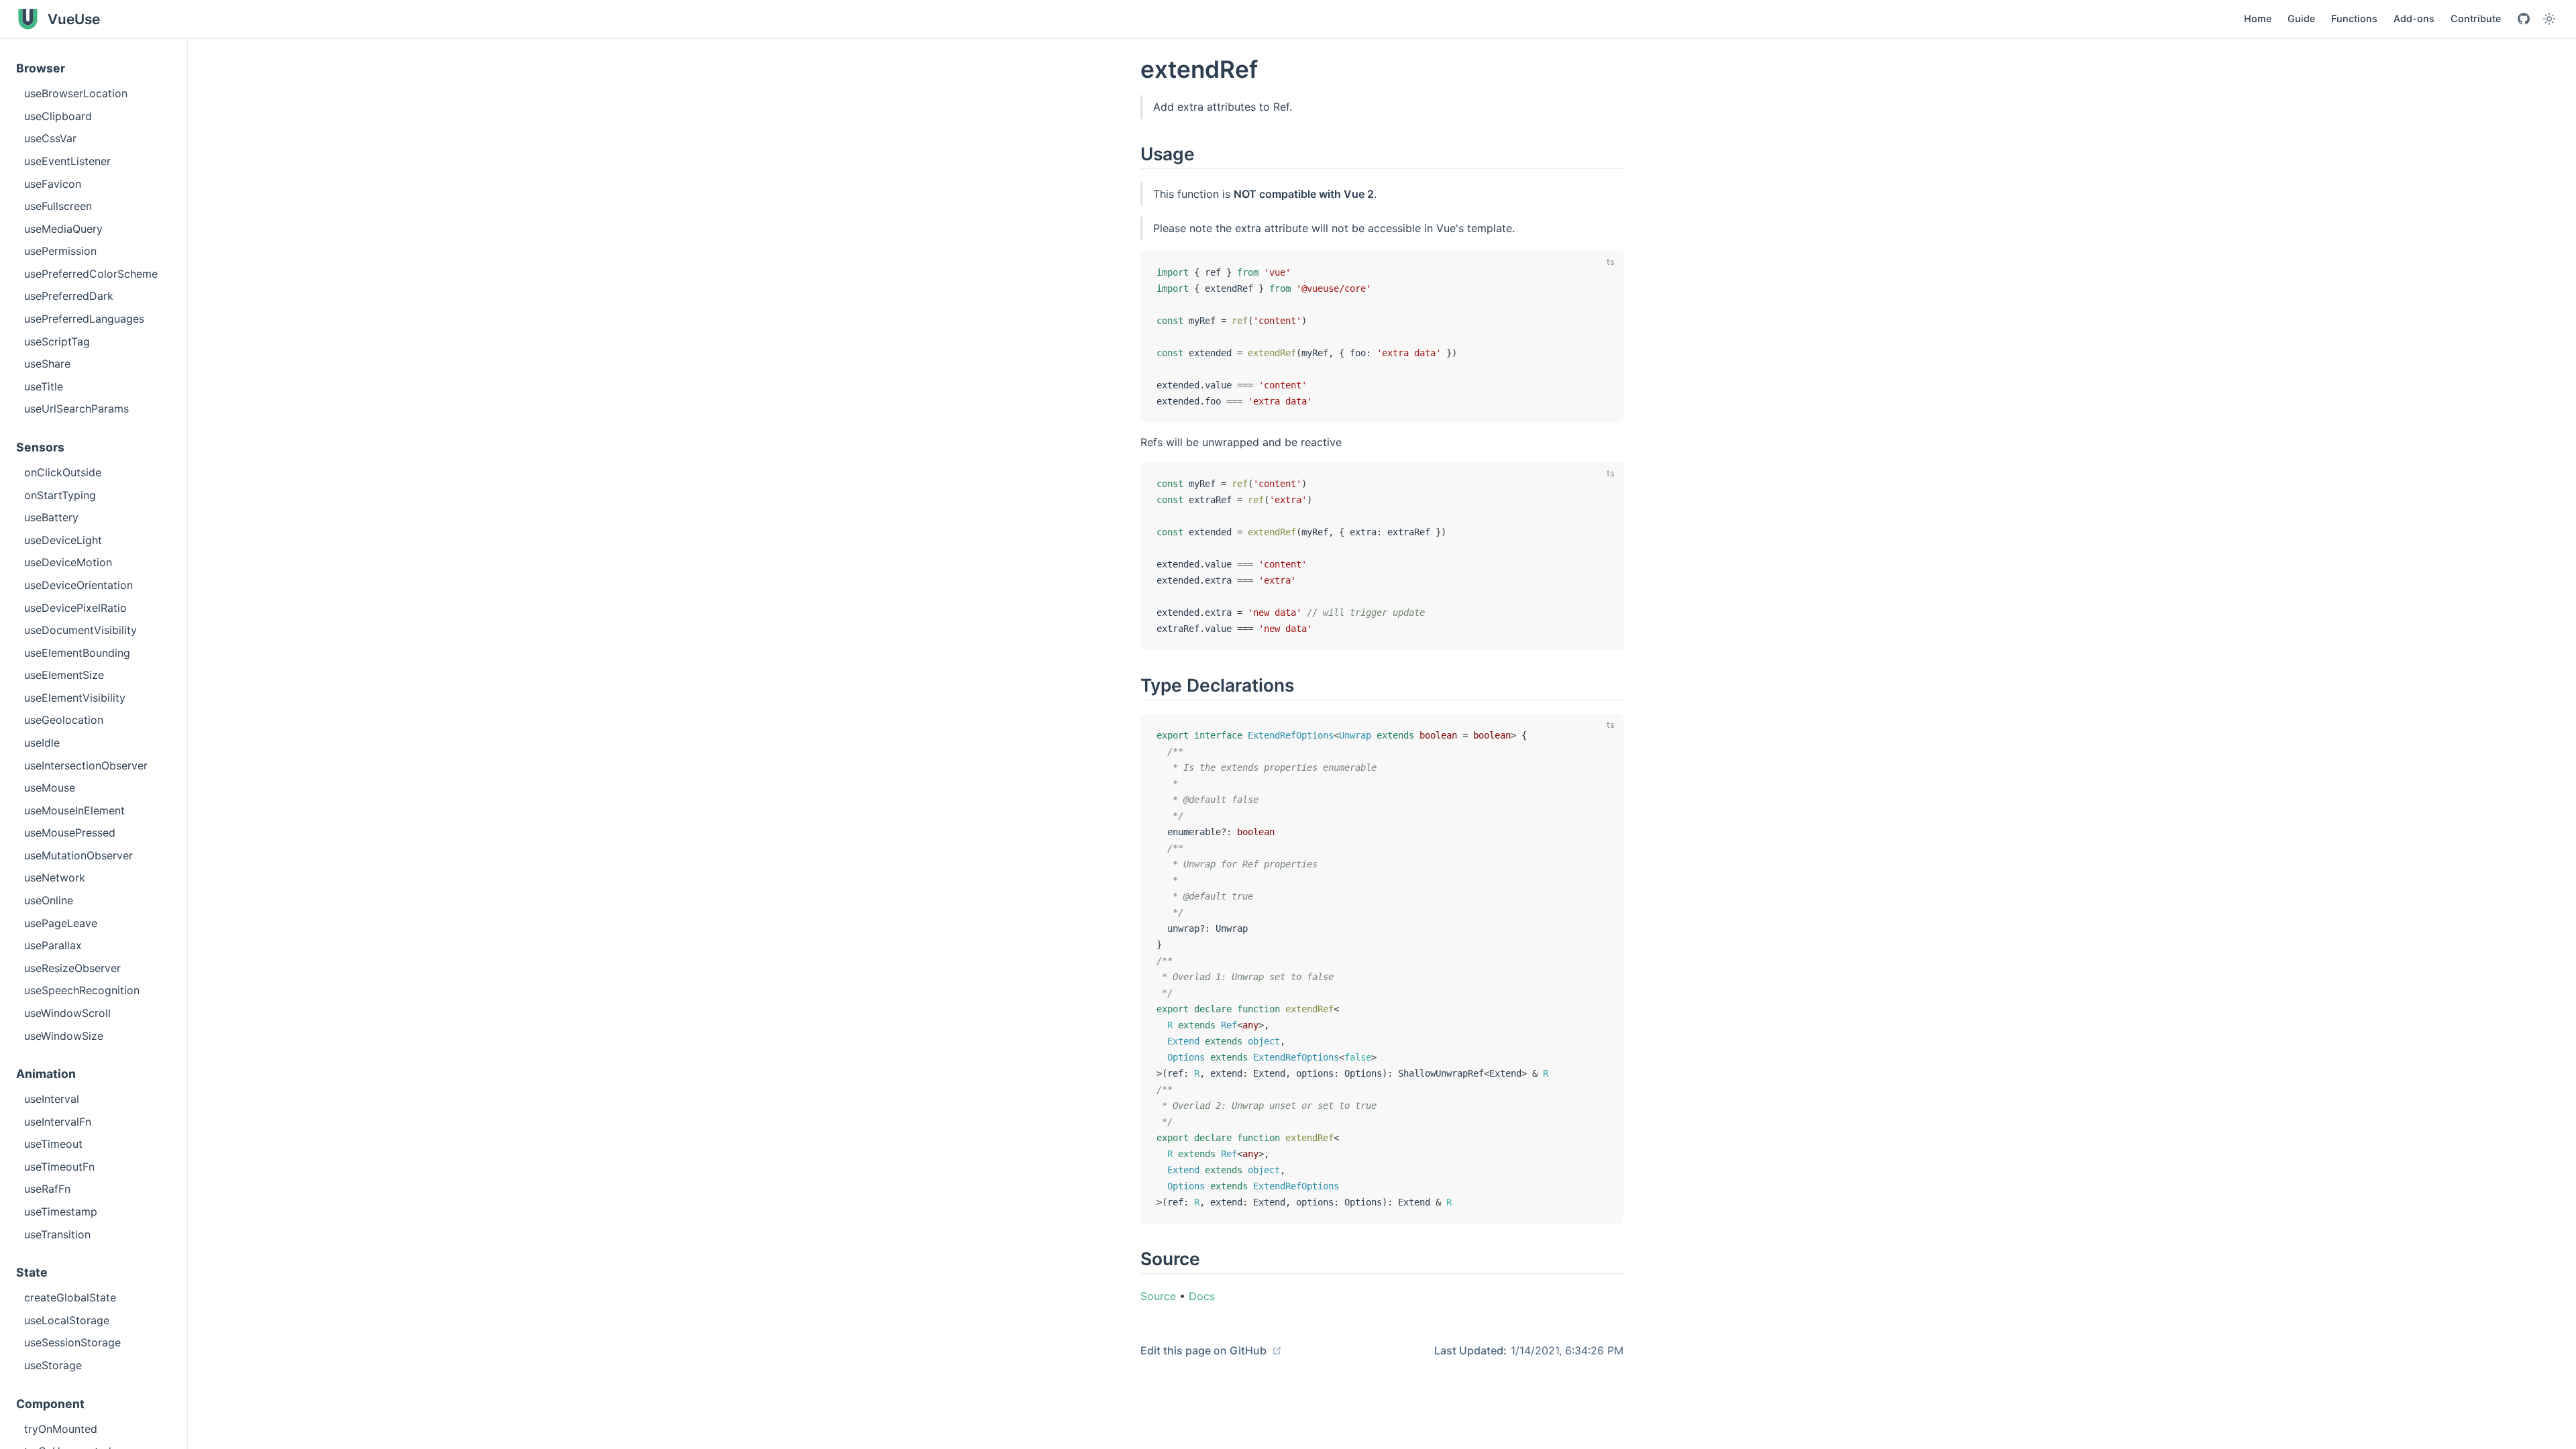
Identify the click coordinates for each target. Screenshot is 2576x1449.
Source (1158, 1296)
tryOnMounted (61, 1429)
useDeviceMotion (68, 562)
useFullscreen (58, 206)
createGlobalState (70, 1297)
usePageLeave (61, 923)
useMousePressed (70, 833)
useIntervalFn (58, 1122)
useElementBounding (77, 653)
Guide (2301, 18)
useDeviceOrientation (78, 585)
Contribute (2476, 18)
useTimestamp (61, 1212)
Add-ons (2414, 18)
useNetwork (55, 877)
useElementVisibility (75, 698)
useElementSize (64, 675)
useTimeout (53, 1144)
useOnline (49, 900)
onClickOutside (63, 472)
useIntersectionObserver (86, 765)
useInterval (52, 1099)
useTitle (44, 386)
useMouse (50, 788)
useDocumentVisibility (80, 630)
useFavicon (53, 184)
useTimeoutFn (59, 1167)
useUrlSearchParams (76, 409)
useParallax (53, 945)
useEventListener (67, 161)
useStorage (53, 1365)
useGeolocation (64, 720)
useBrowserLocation (76, 93)
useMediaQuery (63, 229)
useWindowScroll (67, 1013)
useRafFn (47, 1189)
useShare (47, 364)
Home (2258, 18)
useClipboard (58, 116)
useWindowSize (64, 1036)
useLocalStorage (67, 1320)
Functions (2354, 18)
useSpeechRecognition (82, 990)
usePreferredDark (69, 296)
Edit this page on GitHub (1205, 1350)
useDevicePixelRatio (75, 608)
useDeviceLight (63, 540)
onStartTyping (60, 495)
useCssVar (50, 138)
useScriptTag (57, 341)
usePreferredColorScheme (91, 274)
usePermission (60, 251)
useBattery (51, 517)
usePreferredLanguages (84, 319)
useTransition (57, 1234)
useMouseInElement (74, 810)
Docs (1202, 1296)
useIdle (42, 743)
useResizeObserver (72, 968)
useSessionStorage (72, 1342)
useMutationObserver (78, 855)
